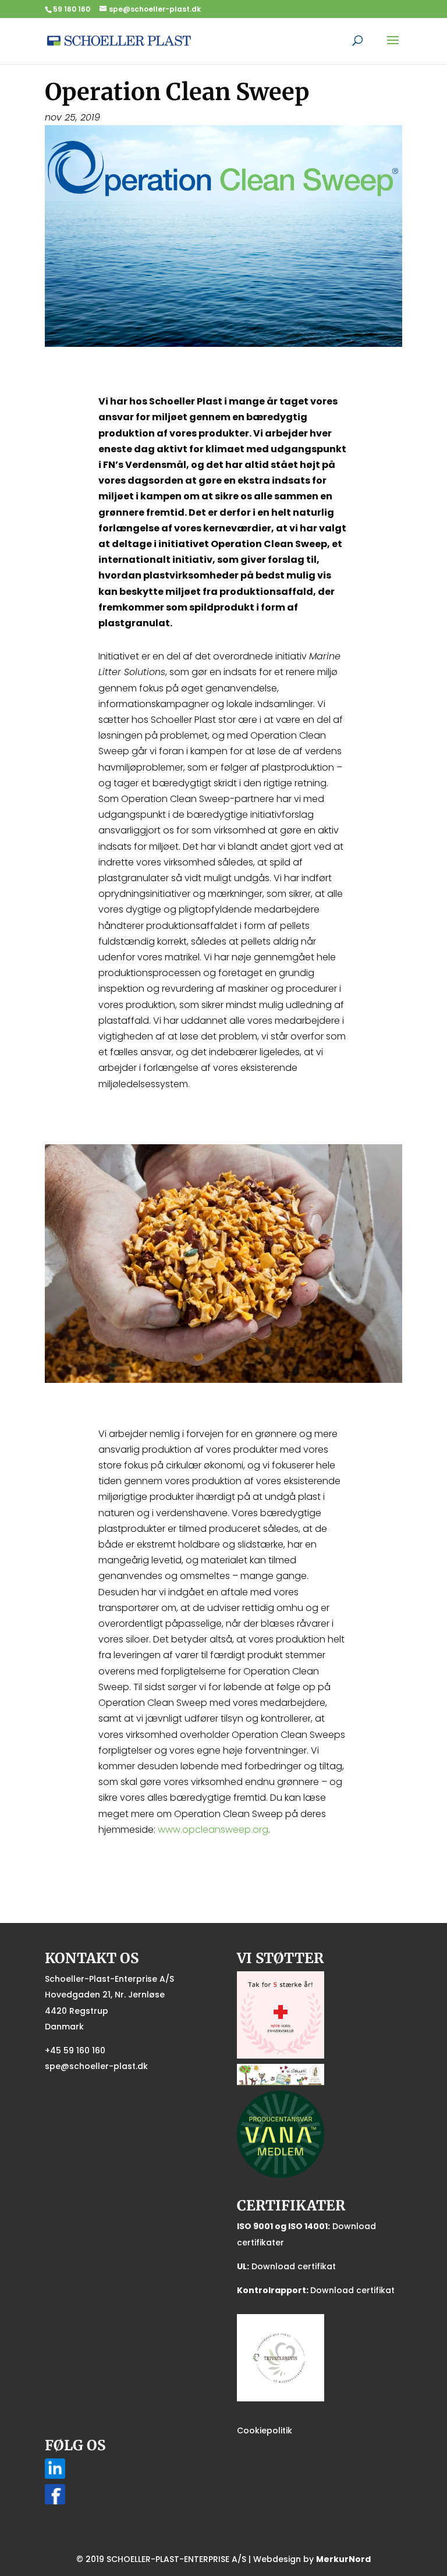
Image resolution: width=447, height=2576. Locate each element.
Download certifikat (294, 2266)
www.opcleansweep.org (213, 1830)
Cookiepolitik (265, 2430)
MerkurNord (343, 2559)
